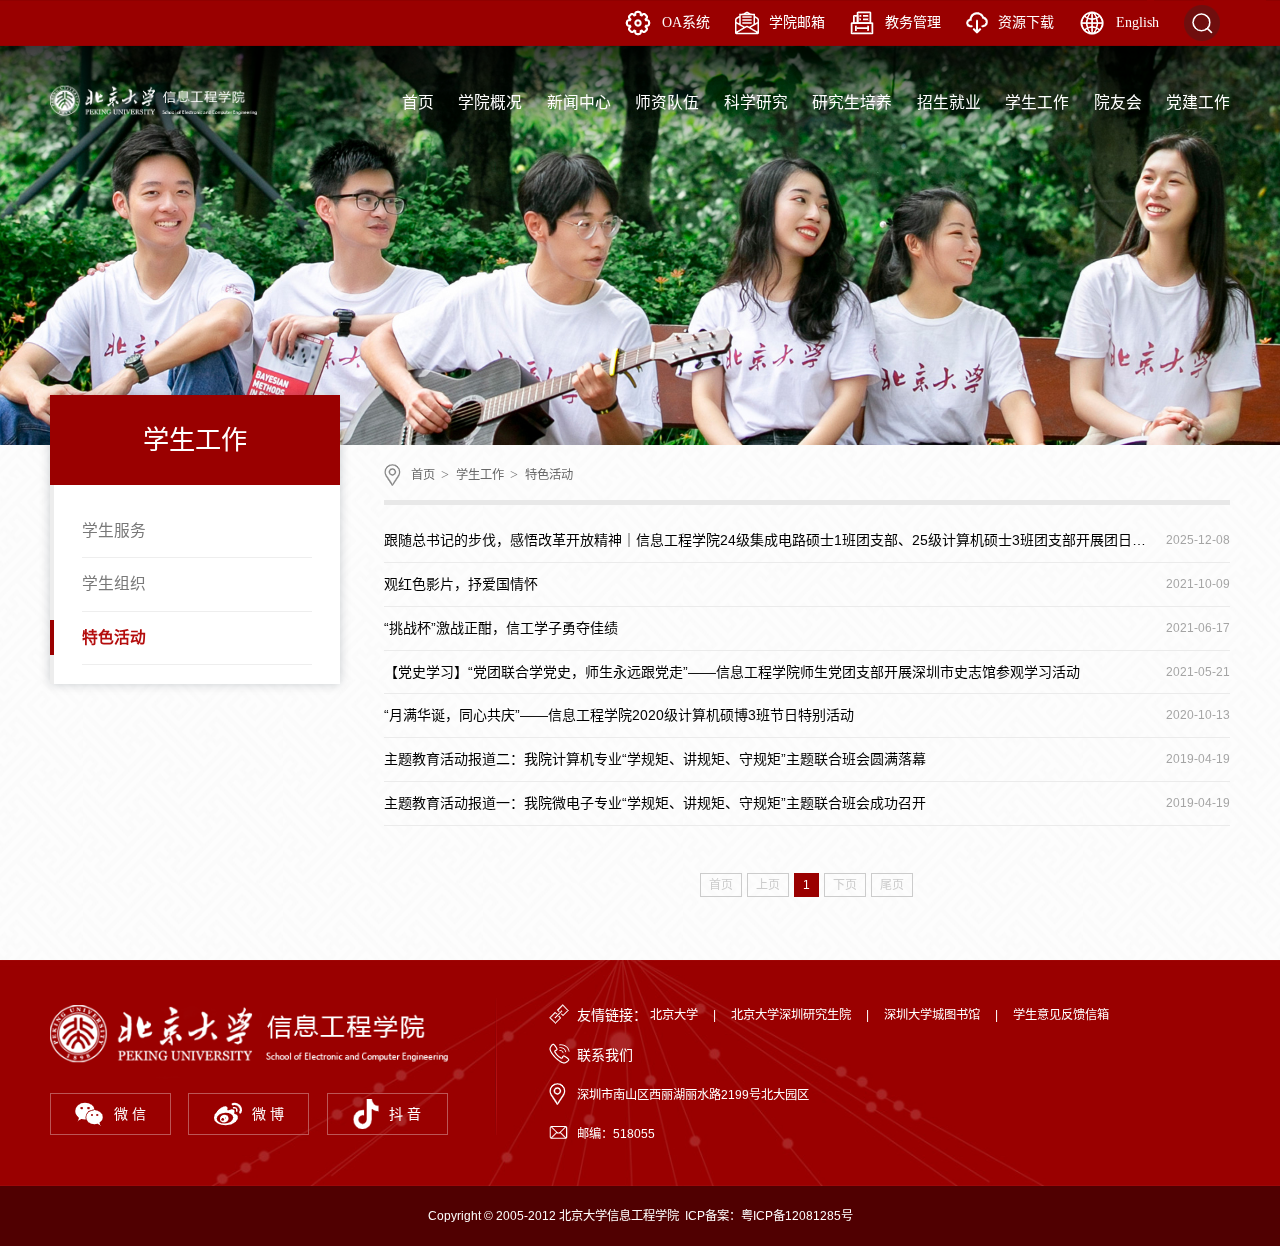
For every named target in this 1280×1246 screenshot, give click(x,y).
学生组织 (114, 583)
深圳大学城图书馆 (932, 1015)
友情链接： (612, 1015)
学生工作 (480, 475)
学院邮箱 (797, 22)
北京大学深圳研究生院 (791, 1015)
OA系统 (686, 22)
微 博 (268, 1114)
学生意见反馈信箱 (1061, 1015)
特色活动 (114, 637)
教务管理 (913, 22)
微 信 (130, 1114)
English (1137, 22)
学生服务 (114, 530)
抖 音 (405, 1114)
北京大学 (674, 1015)
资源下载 (1026, 22)
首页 (423, 475)
